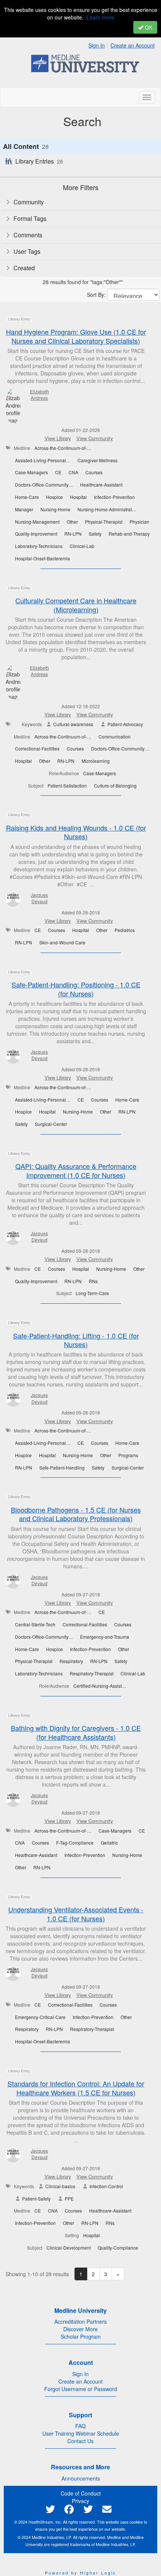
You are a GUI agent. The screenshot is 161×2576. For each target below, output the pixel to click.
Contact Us (80, 2441)
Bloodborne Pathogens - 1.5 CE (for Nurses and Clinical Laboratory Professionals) (76, 1514)
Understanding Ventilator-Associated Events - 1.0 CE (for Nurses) (76, 1914)
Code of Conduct (81, 2493)
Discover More (80, 2329)
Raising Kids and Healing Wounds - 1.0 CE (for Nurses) (76, 832)
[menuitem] (99, 44)
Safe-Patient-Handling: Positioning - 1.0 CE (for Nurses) (76, 989)
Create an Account (133, 45)
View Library (58, 438)
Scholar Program (81, 2336)
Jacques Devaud (39, 898)
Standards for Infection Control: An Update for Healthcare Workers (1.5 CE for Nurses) (76, 2088)
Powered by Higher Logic (81, 2573)
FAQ (80, 2426)
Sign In (97, 45)
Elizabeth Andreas (40, 395)
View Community (95, 438)
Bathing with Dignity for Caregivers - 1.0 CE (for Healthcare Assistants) (76, 1732)
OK (148, 27)
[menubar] (123, 44)
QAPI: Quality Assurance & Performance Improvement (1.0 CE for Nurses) (76, 1170)
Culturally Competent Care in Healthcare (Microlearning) (76, 605)
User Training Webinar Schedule (81, 2433)
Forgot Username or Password (81, 2389)
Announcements (81, 2478)
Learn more (100, 17)
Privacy (80, 2501)
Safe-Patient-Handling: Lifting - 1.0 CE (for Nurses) (76, 1340)
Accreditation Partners (80, 2321)
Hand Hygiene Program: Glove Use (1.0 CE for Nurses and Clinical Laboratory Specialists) (76, 336)
